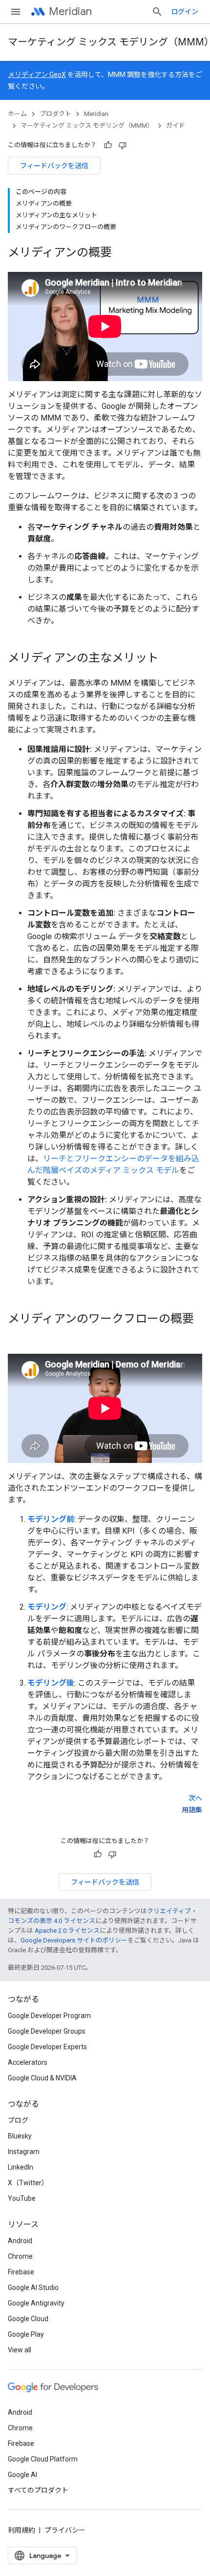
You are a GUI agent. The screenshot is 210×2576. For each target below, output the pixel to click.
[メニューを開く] (16, 12)
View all (20, 2350)
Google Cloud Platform (43, 2459)
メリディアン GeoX (37, 75)
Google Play (26, 2334)
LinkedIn (21, 2167)
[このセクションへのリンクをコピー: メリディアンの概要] (122, 253)
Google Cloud (28, 2319)
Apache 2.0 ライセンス (67, 1931)
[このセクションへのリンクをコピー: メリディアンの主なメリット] (168, 659)
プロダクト (55, 114)
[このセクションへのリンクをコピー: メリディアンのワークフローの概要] (18, 1335)
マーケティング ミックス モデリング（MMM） (87, 125)
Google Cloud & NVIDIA (42, 2078)
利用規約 (21, 2530)
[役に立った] (108, 145)
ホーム (17, 114)
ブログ (18, 2120)
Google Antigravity (36, 2303)
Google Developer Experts (47, 2047)
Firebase (21, 2272)
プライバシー (65, 2530)
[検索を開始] (157, 12)
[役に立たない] (123, 145)
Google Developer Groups (47, 2031)
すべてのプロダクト (38, 2490)
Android (20, 2241)
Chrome (20, 2256)
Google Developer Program (49, 2016)
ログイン (185, 12)
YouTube (22, 2198)
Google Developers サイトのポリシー (74, 1940)
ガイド (176, 125)
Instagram (24, 2152)
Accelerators (28, 2062)
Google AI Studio (33, 2288)
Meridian (70, 11)
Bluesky (20, 2136)
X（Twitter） (28, 2183)
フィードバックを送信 (54, 166)
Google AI (22, 2475)
